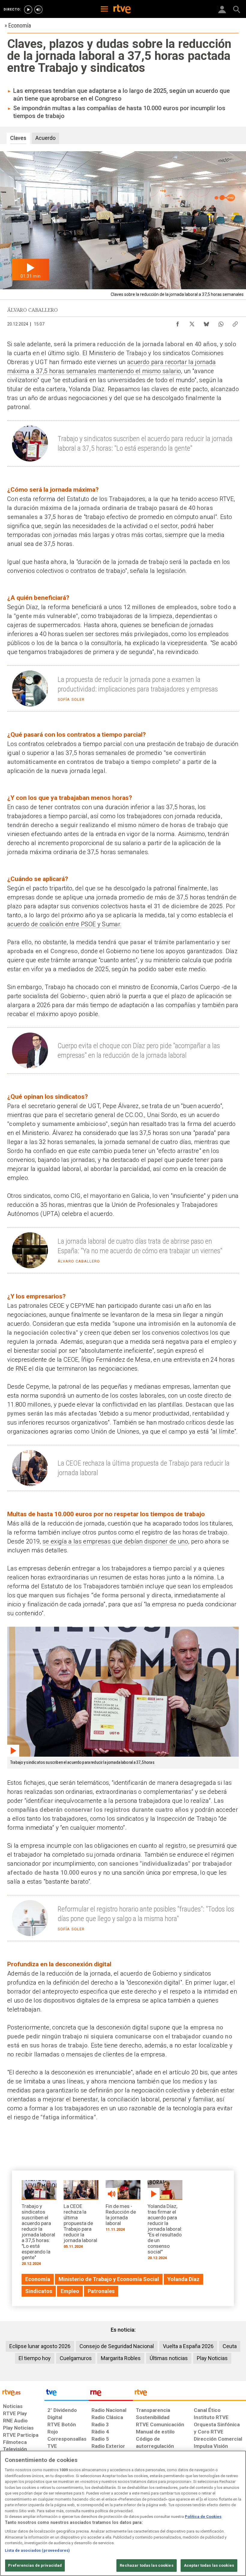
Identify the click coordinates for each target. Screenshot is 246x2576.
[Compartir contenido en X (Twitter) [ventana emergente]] (192, 323)
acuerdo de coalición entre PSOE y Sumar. (64, 924)
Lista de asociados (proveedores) (37, 2550)
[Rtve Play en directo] (28, 10)
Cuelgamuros (76, 2358)
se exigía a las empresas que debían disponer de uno (115, 1541)
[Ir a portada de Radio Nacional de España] (111, 2394)
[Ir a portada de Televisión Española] (67, 2394)
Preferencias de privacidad (35, 2565)
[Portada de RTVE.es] (122, 10)
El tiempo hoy (35, 2358)
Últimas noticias (169, 2358)
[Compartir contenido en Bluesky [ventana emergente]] (206, 323)
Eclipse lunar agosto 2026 (40, 2346)
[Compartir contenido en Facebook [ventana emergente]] (178, 323)
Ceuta (230, 2346)
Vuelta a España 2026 (188, 2346)
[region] (123, 2513)
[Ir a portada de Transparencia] (189, 2394)
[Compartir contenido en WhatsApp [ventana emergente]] (221, 323)
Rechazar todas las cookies (146, 2565)
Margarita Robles (121, 2358)
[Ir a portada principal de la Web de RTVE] (22, 2392)
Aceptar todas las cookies (209, 2565)
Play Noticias (212, 2358)
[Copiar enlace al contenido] (235, 323)
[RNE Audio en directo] (38, 10)
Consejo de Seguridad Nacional (117, 2346)
